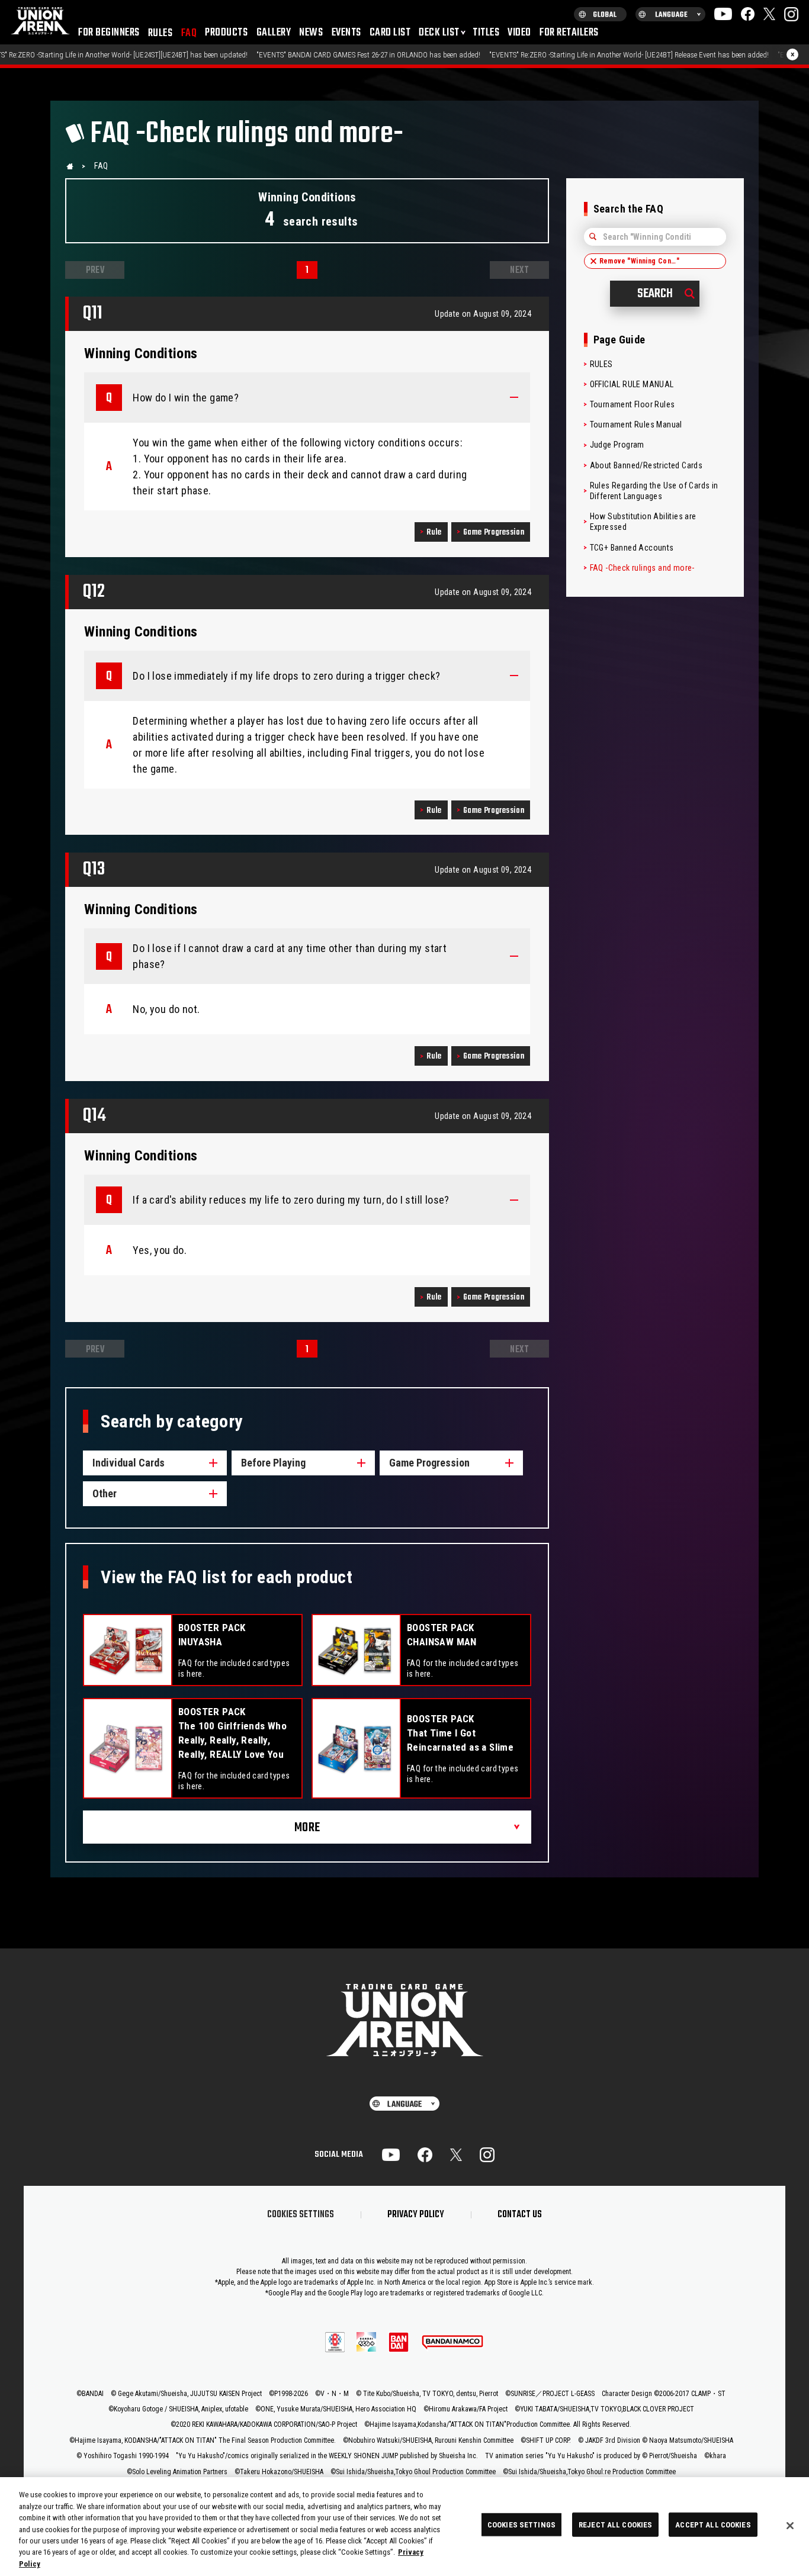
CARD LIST (390, 33)
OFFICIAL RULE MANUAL (632, 384)
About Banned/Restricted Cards (646, 465)
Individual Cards (129, 1463)
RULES (160, 33)
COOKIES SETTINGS (301, 2215)
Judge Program (617, 445)
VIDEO (519, 33)
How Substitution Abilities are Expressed (643, 522)
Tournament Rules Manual (636, 424)
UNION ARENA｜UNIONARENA (40, 22)
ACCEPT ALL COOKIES (713, 2524)
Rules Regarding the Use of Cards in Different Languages (654, 491)
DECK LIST (439, 33)
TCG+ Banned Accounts (632, 548)
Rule (434, 533)
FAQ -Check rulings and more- (642, 568)
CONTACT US (520, 2215)
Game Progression (494, 533)
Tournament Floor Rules (633, 404)
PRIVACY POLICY (416, 2215)
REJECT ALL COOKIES (615, 2524)
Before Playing (273, 1463)
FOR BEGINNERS (109, 33)
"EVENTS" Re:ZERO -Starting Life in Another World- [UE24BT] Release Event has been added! (495, 55)
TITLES (486, 33)
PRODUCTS (226, 33)
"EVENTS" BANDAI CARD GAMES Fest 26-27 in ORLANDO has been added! (235, 55)
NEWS (311, 33)
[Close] (790, 2526)
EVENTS (346, 33)
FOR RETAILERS (569, 33)
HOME (70, 166)
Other (105, 1493)
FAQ (189, 33)
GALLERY (274, 33)
